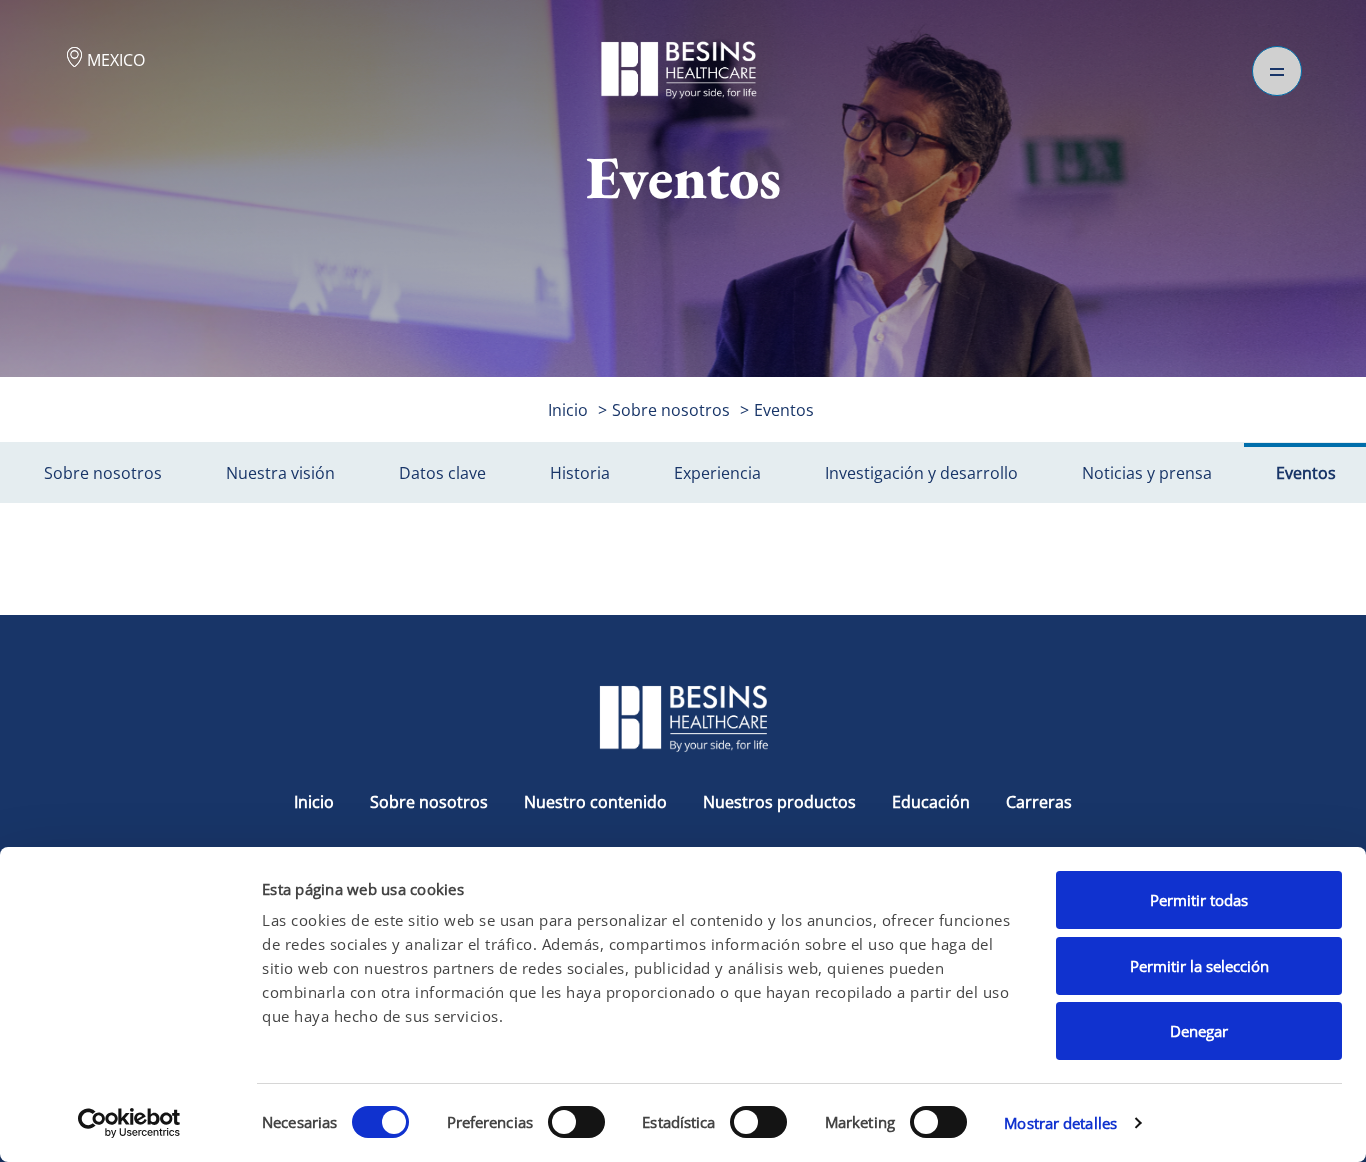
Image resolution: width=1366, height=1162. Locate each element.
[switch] (576, 1122)
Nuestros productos (779, 802)
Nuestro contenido (597, 802)
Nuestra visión (280, 473)
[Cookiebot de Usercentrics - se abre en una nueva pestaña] (129, 1123)
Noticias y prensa (1147, 473)
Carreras (1039, 802)
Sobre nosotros (671, 410)
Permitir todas (1199, 900)
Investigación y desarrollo (921, 473)
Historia (580, 473)
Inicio (568, 410)
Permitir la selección (1199, 966)
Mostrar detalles (1060, 1123)
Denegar (1199, 1031)
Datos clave (442, 473)
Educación (933, 802)
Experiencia (717, 473)
